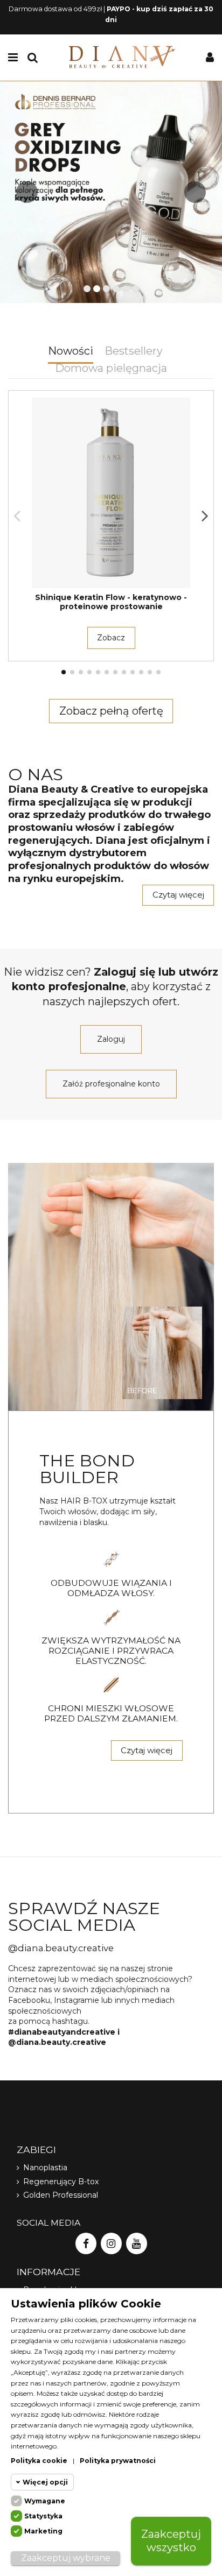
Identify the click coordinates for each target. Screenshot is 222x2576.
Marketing (43, 2531)
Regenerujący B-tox (61, 2182)
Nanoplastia (45, 2168)
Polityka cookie (39, 2461)
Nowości (71, 352)
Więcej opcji (45, 2482)
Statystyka (43, 2516)
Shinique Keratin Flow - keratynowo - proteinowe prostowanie (111, 602)
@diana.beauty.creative (61, 1948)
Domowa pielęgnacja (111, 369)
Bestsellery (134, 352)
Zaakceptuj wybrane (66, 2558)
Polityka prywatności (118, 2461)
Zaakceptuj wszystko (171, 2541)
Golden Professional (61, 2195)
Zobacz (111, 638)
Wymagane (45, 2501)
